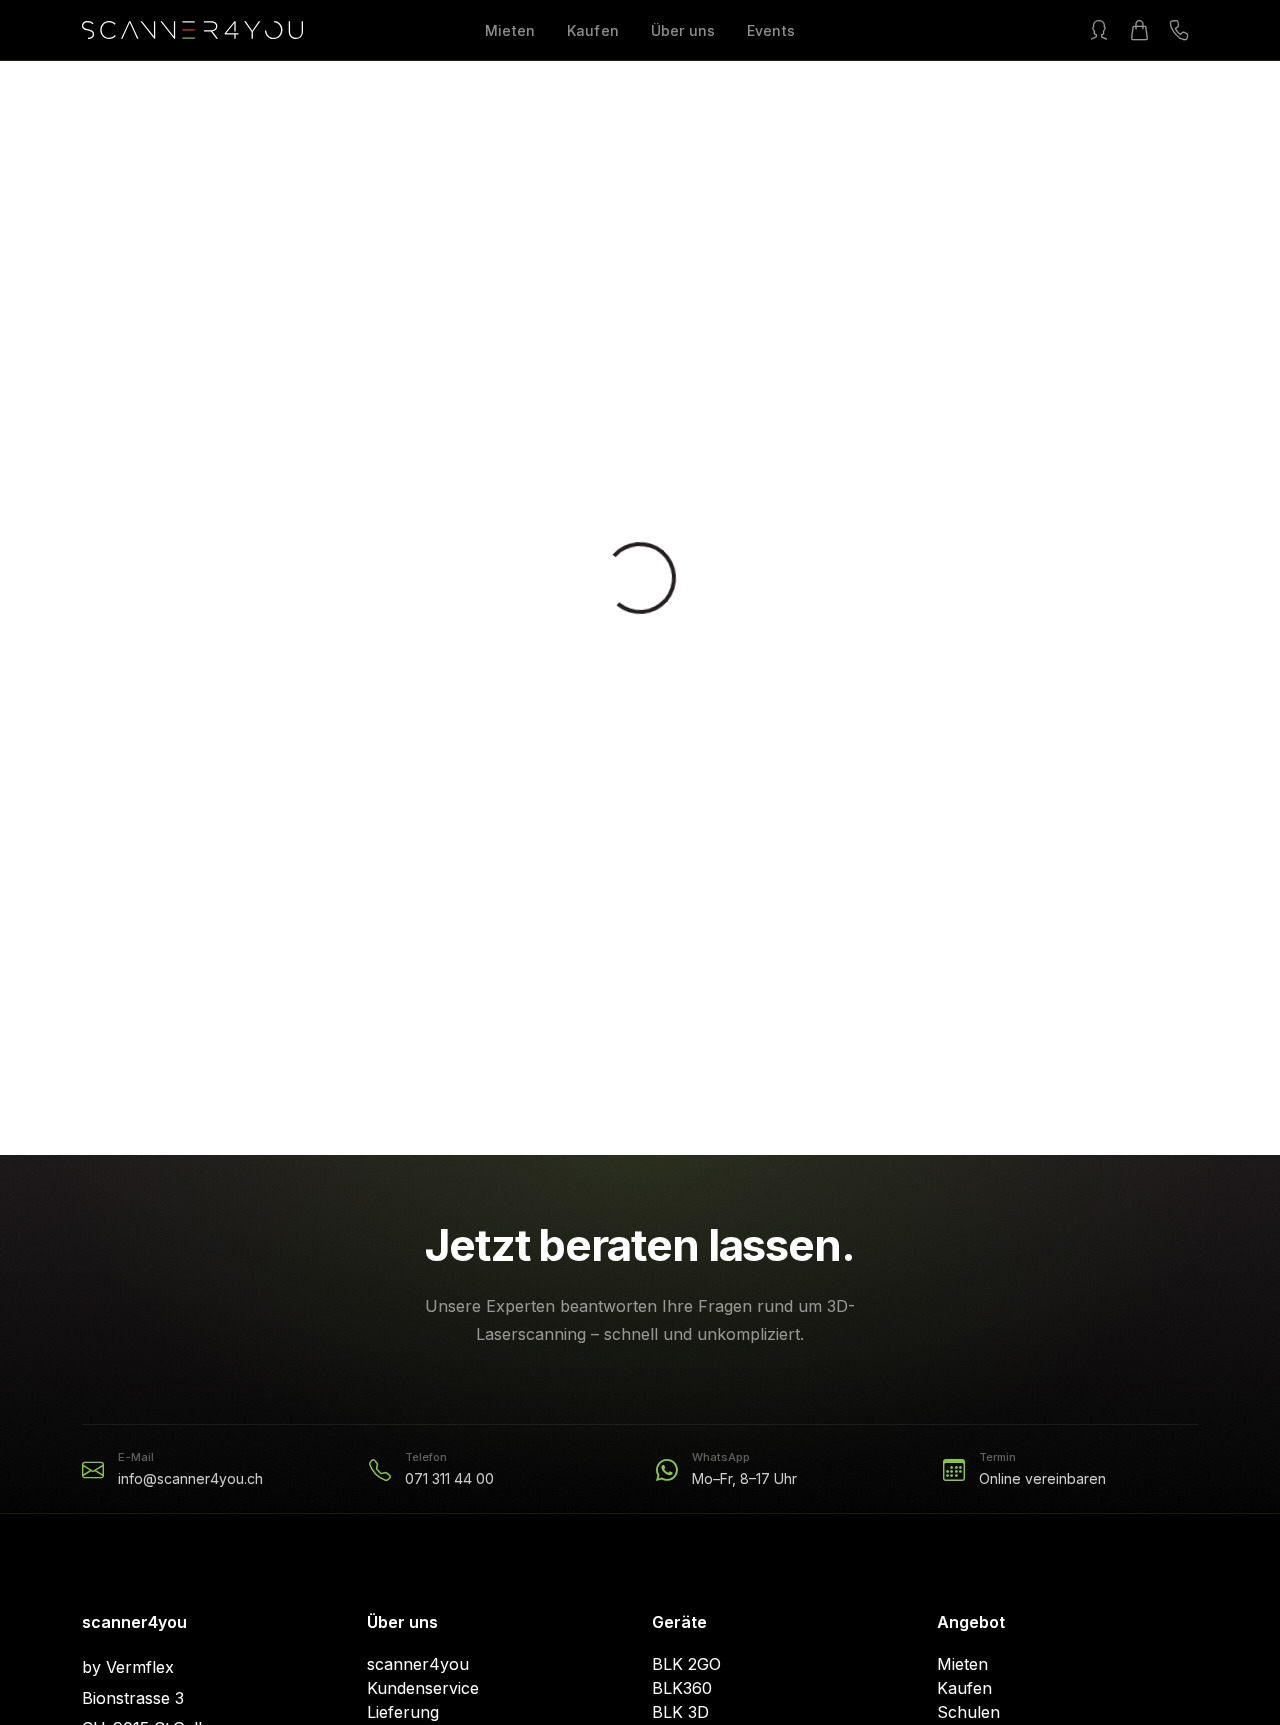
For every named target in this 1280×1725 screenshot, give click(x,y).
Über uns (683, 30)
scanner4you (418, 1664)
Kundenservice (423, 1688)
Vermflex (140, 1667)
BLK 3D (680, 1712)
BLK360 (682, 1688)
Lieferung (403, 1712)
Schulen (968, 1712)
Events (771, 30)
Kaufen (593, 30)
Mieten (510, 30)
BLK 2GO (686, 1664)
